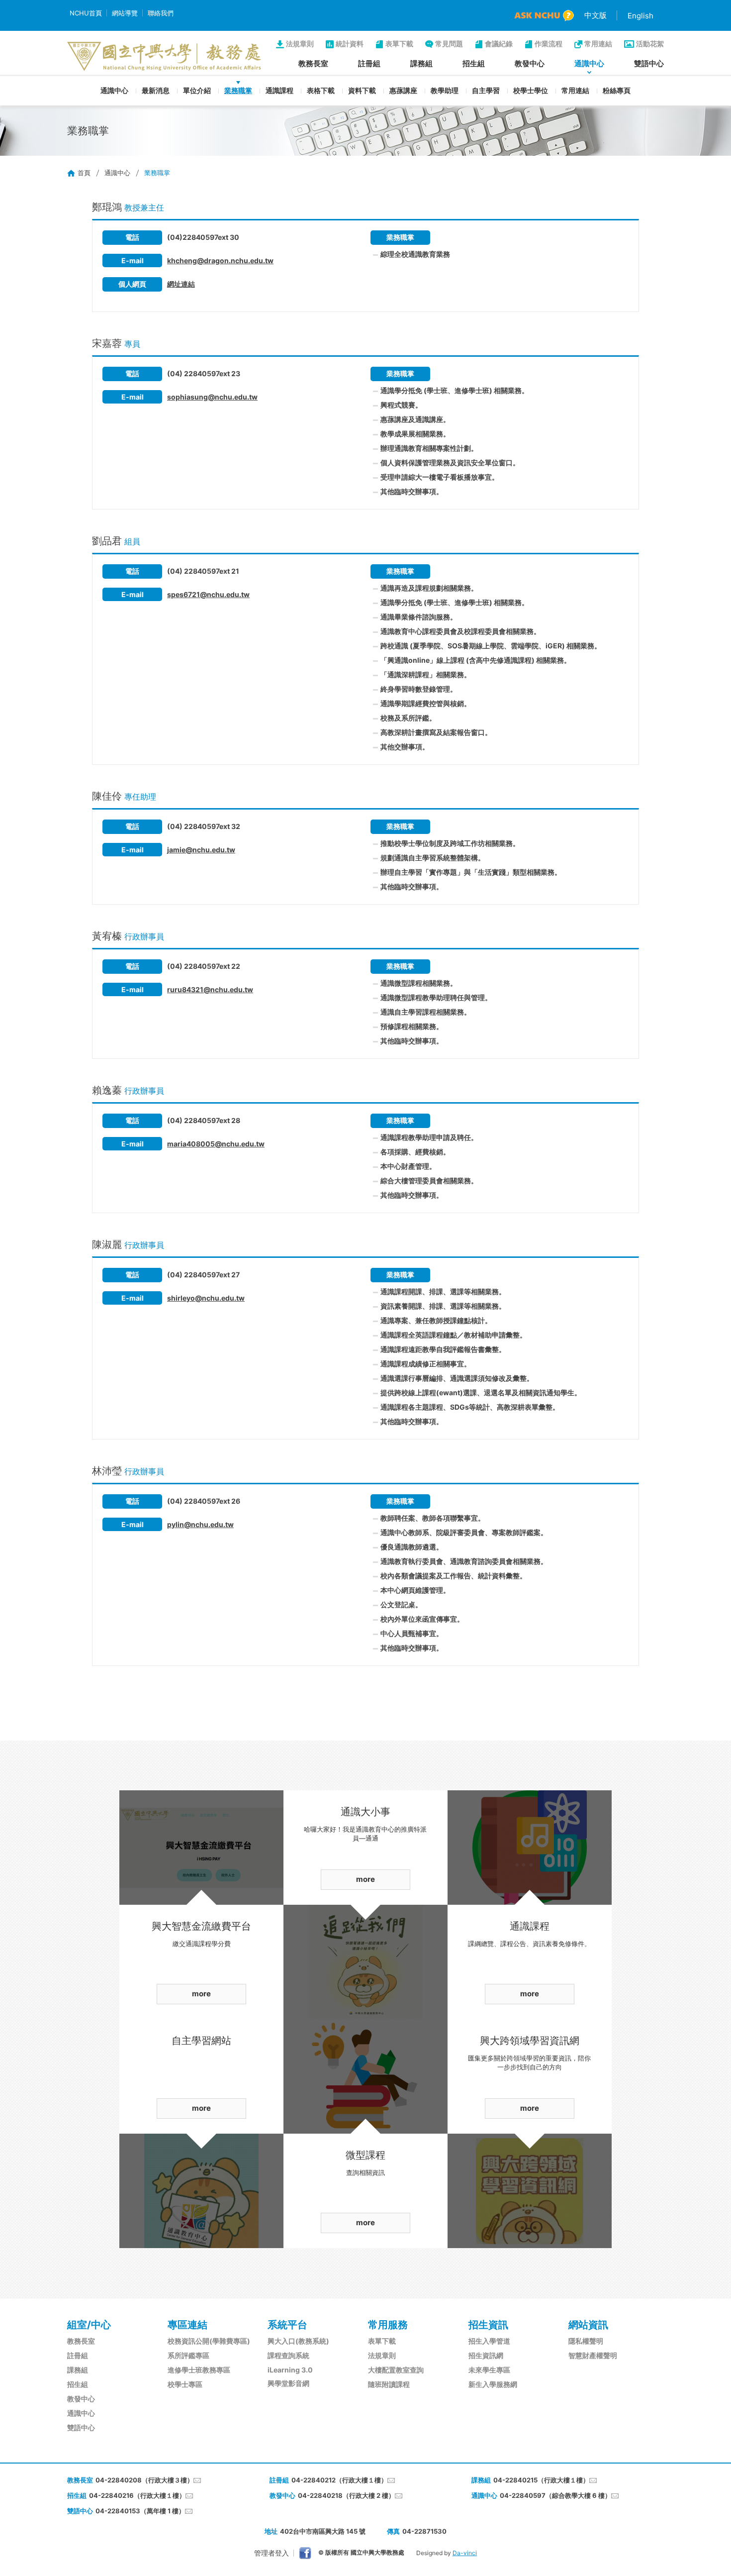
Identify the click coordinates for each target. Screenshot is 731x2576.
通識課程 (279, 90)
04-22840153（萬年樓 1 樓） (140, 2511)
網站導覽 (125, 13)
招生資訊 (488, 2325)
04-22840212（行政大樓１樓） (339, 2480)
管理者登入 (272, 2553)
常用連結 (598, 44)
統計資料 (350, 44)
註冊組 (369, 63)
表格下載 (321, 90)
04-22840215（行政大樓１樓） (541, 2480)
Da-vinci (465, 2553)
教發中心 (530, 63)
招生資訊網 (486, 2355)
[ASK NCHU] (544, 16)
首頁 (84, 173)
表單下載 (399, 44)
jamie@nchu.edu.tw (201, 850)
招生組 (474, 63)
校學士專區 (185, 2384)
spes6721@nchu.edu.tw (208, 594)
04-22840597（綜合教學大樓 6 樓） (555, 2495)
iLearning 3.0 (290, 2370)
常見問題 (449, 44)
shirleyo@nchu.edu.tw (206, 1298)
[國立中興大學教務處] (164, 56)
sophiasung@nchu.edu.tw (212, 397)
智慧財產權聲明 (593, 2355)
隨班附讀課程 (389, 2384)
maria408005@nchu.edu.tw (216, 1144)
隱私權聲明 (586, 2341)
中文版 (595, 15)
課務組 (421, 63)
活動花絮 (650, 44)
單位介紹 (197, 90)
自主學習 (486, 90)
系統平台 (287, 2325)
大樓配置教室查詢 (396, 2370)
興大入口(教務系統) (298, 2341)
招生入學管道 (489, 2341)
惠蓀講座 (403, 90)
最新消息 (156, 90)
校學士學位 (531, 90)
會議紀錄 (499, 44)
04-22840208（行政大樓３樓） (144, 2480)
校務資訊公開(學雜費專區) (209, 2341)
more (201, 1994)
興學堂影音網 (288, 2383)
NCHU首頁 (86, 13)
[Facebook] (305, 2553)
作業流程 (548, 44)
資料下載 (362, 90)
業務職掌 (238, 90)
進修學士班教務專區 (199, 2370)
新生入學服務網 (493, 2384)
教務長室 (313, 63)
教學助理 (445, 90)
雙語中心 (649, 63)
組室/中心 (89, 2325)
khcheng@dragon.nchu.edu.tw (220, 260)
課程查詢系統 (288, 2355)
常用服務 (388, 2325)
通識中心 (589, 63)
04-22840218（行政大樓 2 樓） (346, 2495)
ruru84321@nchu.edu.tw (210, 989)
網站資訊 (588, 2325)
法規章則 (300, 44)
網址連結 (181, 284)
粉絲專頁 (617, 90)
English (640, 16)
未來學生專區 (489, 2370)
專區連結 (187, 2325)
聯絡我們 (161, 13)
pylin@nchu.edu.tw (200, 1524)
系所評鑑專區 (188, 2355)
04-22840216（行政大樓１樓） (137, 2495)
